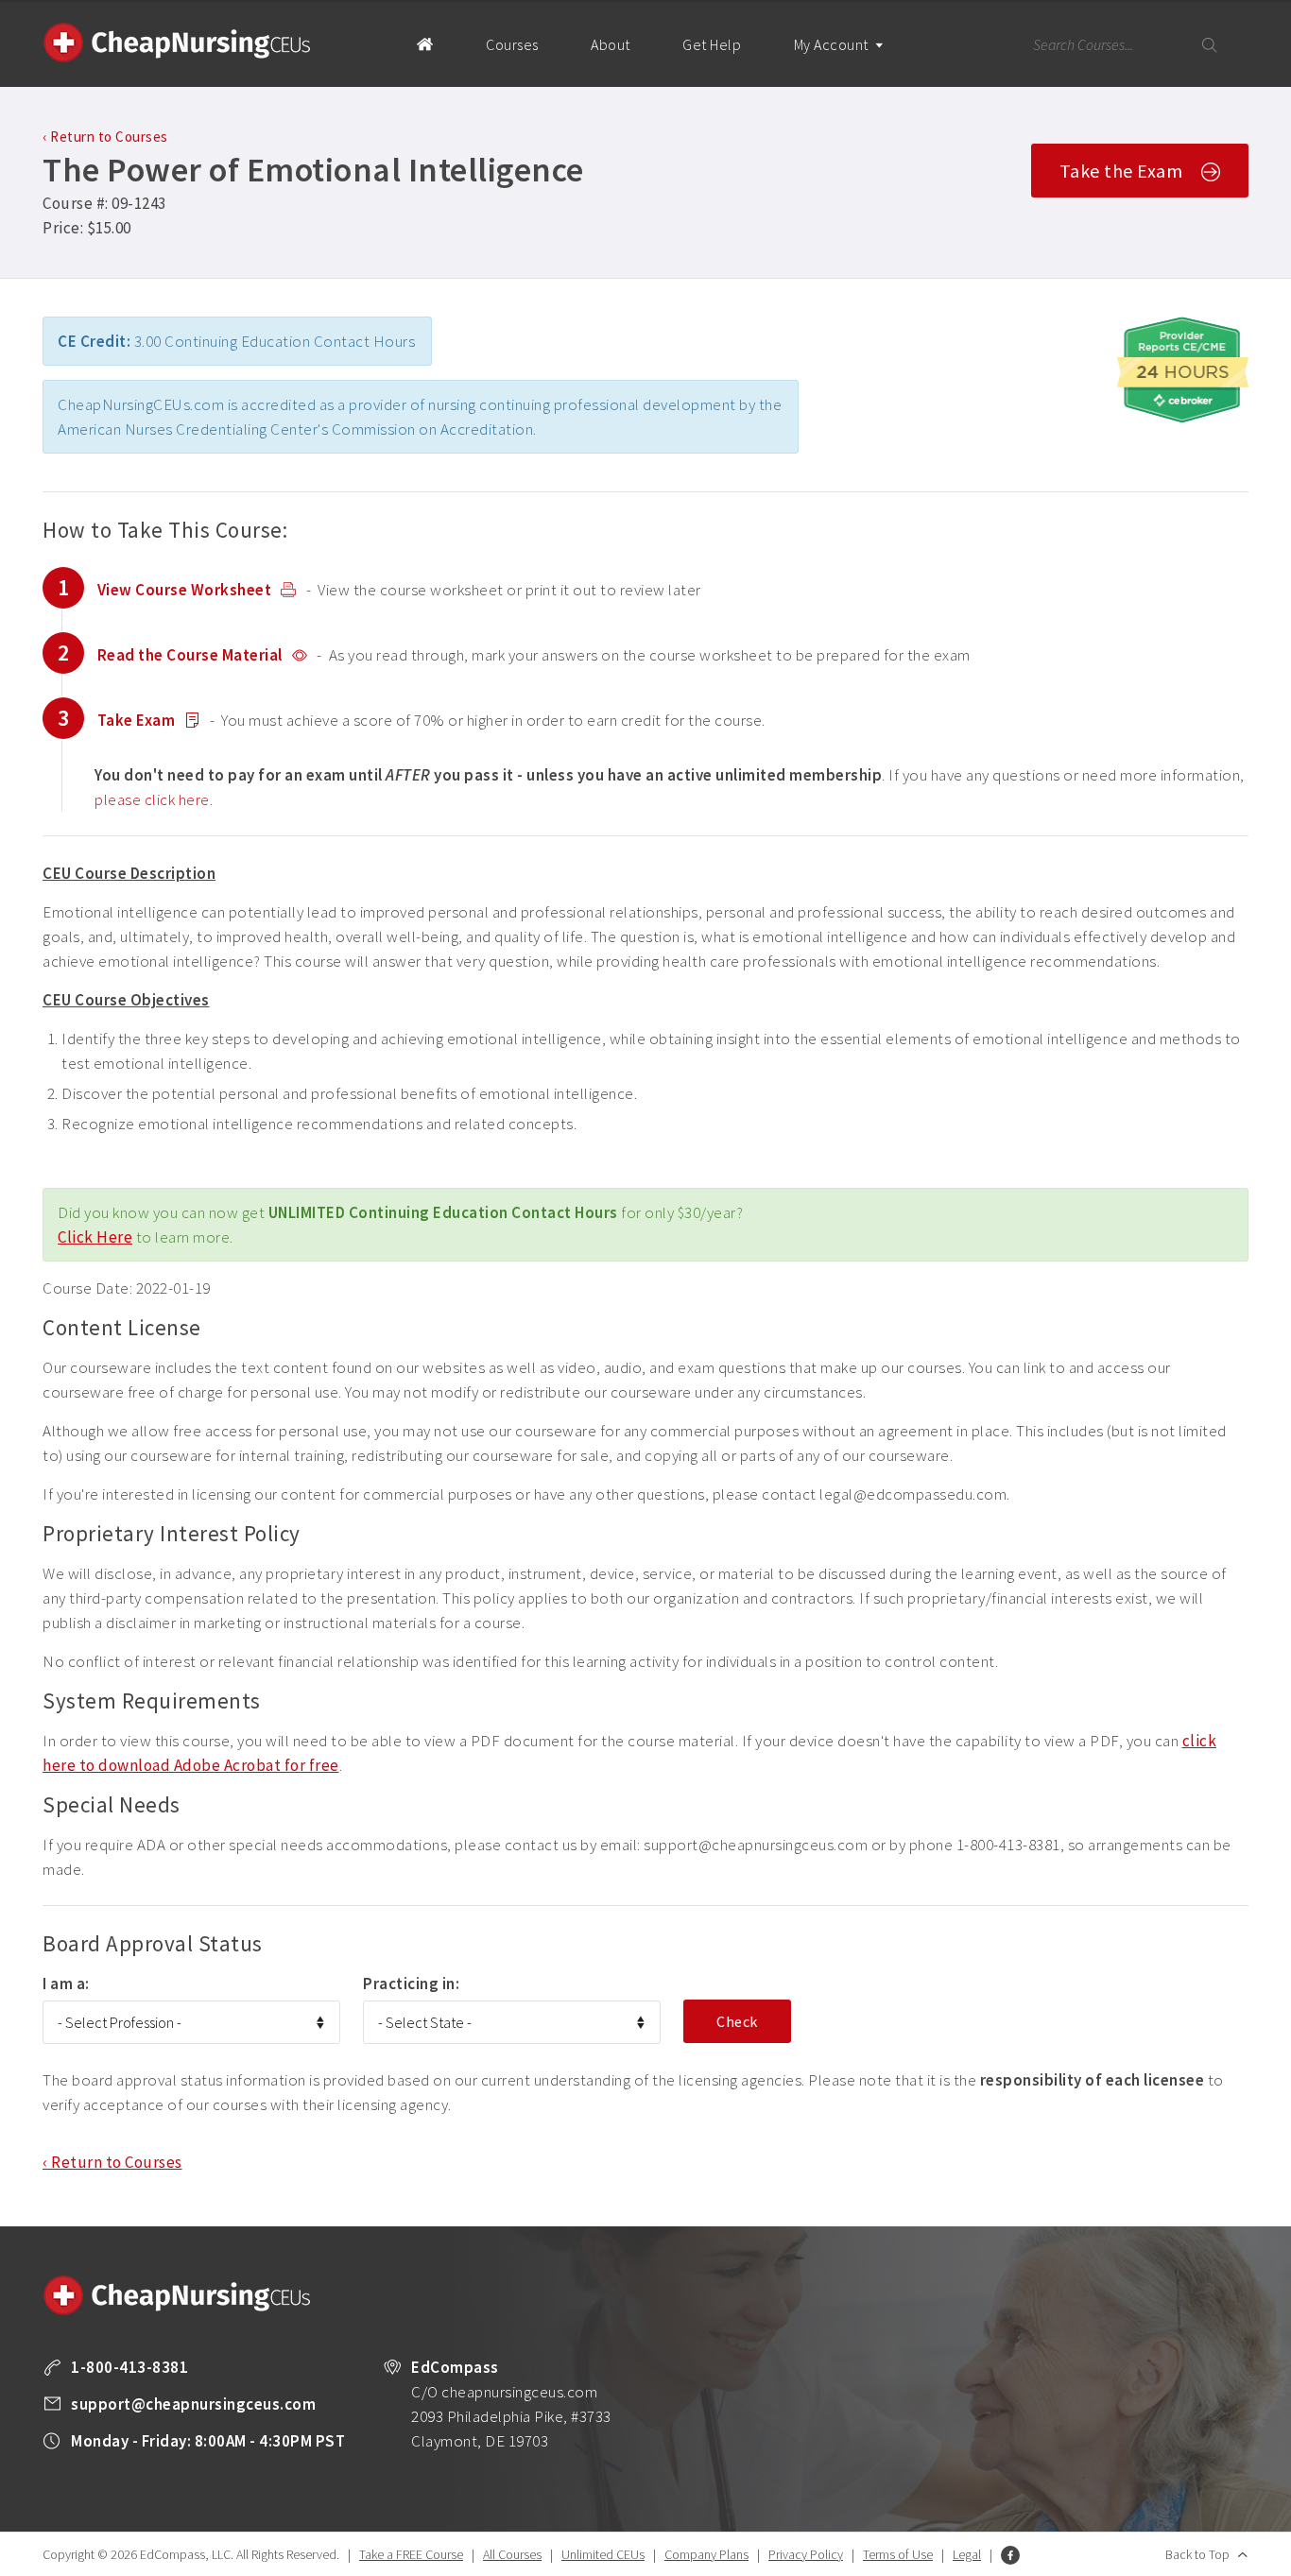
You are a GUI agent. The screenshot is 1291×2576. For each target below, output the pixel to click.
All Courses (512, 2554)
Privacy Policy (806, 2554)
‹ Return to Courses (105, 137)
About (611, 44)
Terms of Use (898, 2554)
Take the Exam (1121, 171)
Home (425, 43)
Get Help (712, 44)
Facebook (1010, 2555)
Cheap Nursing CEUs (177, 43)
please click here (152, 799)
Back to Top (1197, 2554)
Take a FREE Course (411, 2554)
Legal (967, 2554)
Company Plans (706, 2554)
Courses (512, 44)
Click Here (95, 1237)
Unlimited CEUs (603, 2554)
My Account (833, 44)
